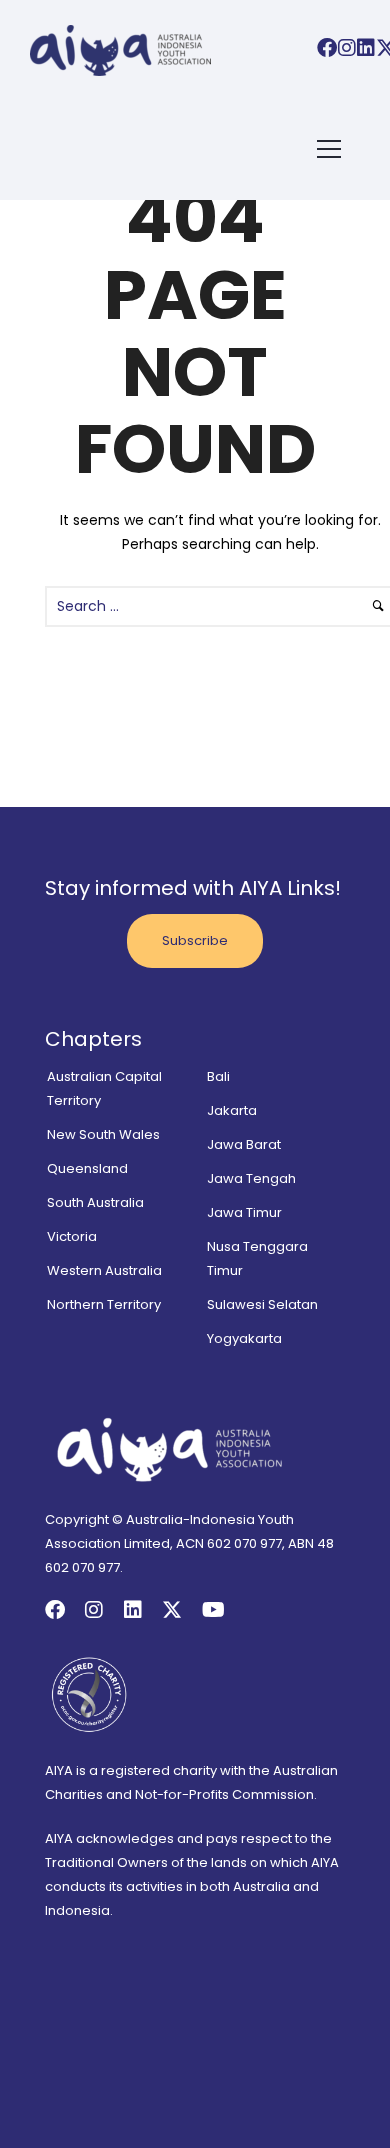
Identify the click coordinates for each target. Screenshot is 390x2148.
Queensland (87, 1168)
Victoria (72, 1236)
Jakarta (232, 1110)
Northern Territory (104, 1304)
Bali (218, 1076)
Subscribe (195, 940)
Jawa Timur (244, 1212)
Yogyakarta (244, 1338)
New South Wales (103, 1134)
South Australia (95, 1202)
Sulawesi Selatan (262, 1304)
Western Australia (104, 1270)
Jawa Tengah (251, 1178)
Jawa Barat (244, 1144)
